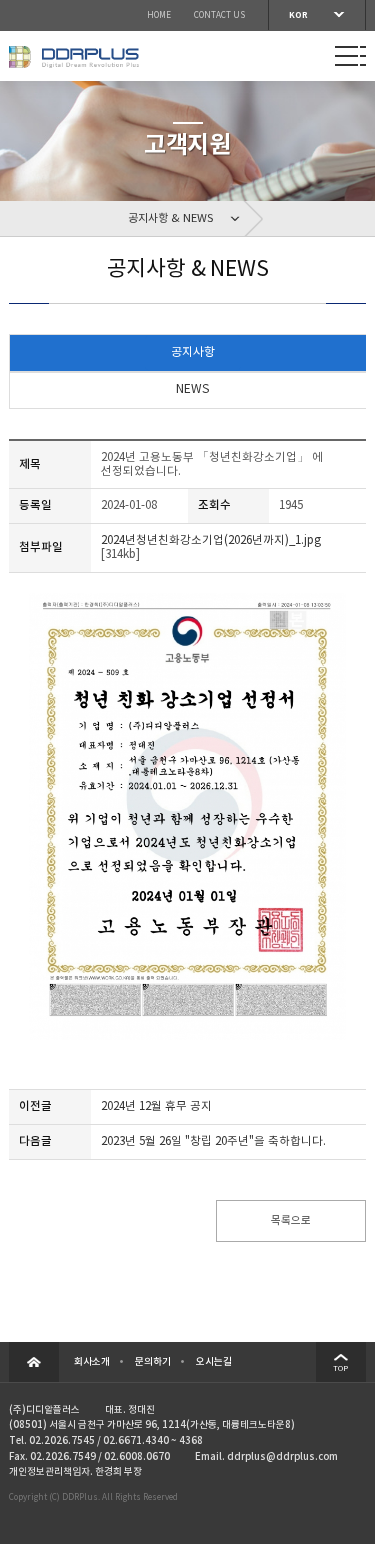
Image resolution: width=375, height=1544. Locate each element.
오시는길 (214, 1362)
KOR (298, 15)
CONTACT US (219, 15)
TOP (340, 1368)
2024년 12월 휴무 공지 (156, 1106)
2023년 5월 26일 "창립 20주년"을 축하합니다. (213, 1141)
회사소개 (92, 1362)
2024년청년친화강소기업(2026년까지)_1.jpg (211, 540)
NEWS (192, 389)
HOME (159, 15)
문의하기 (153, 1362)
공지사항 (193, 352)
